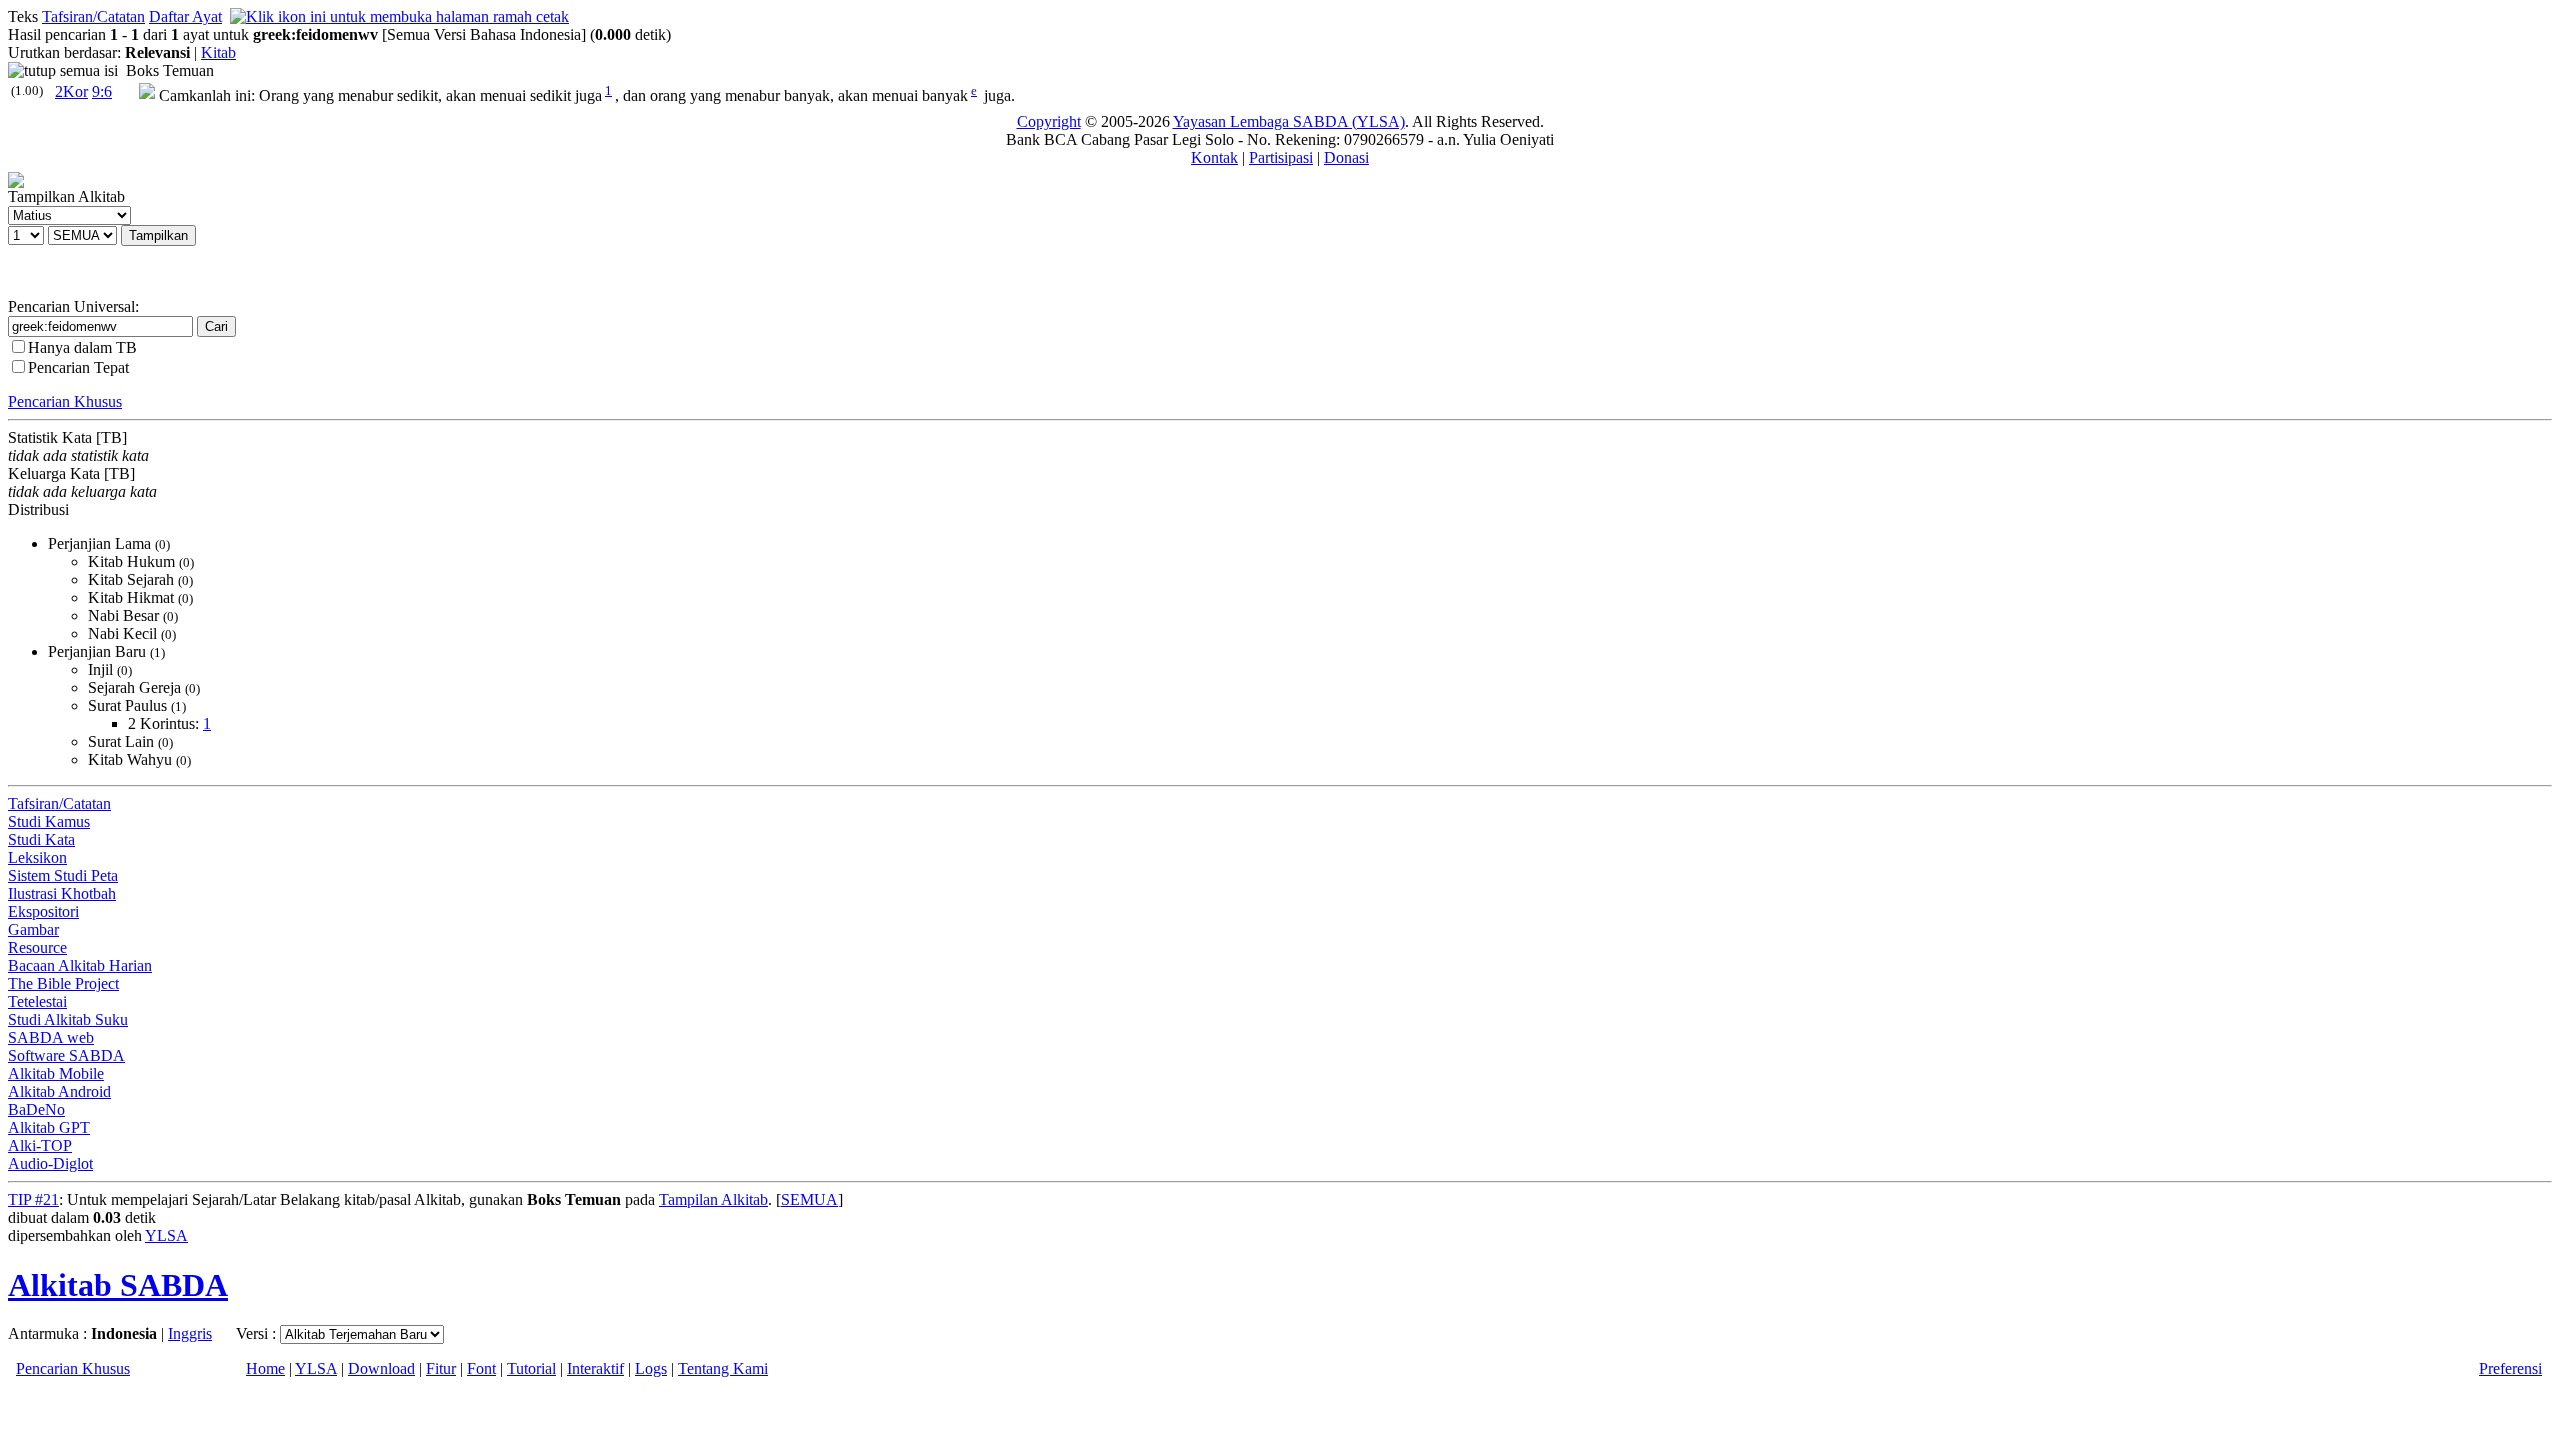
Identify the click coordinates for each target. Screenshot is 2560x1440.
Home (265, 1368)
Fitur (441, 1368)
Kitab (218, 52)
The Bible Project (63, 983)
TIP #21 (33, 1199)
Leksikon (37, 857)
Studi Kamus (49, 821)
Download (381, 1368)
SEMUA (809, 1199)
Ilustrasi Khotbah (62, 893)
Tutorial (531, 1368)
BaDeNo (36, 1109)
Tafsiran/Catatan (93, 16)
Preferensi (2510, 1368)
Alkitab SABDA (118, 1285)
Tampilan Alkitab (713, 1199)
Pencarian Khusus (65, 401)
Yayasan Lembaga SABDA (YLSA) (1289, 121)
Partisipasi (1281, 157)
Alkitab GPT (49, 1127)
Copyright (1049, 121)
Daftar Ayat (185, 16)
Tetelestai (37, 1001)
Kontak (1214, 157)
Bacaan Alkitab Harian (80, 965)
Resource (37, 947)
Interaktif (595, 1368)
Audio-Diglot (50, 1163)
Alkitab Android (59, 1091)
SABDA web (51, 1037)
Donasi (1346, 157)
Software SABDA (66, 1055)
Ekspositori (43, 911)
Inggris (190, 1333)
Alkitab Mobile (56, 1073)
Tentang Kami (723, 1368)
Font (481, 1368)
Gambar (33, 929)
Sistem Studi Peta (63, 875)
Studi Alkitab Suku (68, 1019)
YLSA (166, 1235)
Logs (651, 1368)
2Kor (71, 91)
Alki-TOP (40, 1145)
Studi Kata (41, 839)
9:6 (102, 91)
